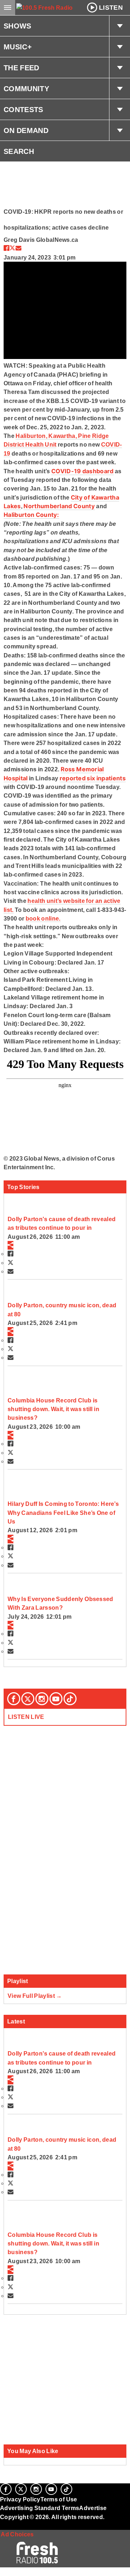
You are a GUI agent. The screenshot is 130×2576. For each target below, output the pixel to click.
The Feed (21, 68)
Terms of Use (59, 2499)
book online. (43, 918)
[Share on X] (12, 248)
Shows (18, 26)
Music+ (18, 47)
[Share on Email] (18, 248)
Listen (111, 8)
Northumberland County (59, 506)
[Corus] (1, 2527)
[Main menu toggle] (8, 8)
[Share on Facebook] (6, 248)
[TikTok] (70, 1699)
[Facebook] (14, 1699)
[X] (28, 1699)
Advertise (93, 2508)
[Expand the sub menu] (120, 26)
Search (19, 151)
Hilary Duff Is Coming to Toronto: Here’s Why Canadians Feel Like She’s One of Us (63, 1513)
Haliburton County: (31, 515)
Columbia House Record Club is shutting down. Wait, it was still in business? (53, 1409)
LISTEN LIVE (26, 1717)
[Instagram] (42, 1699)
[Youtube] (56, 1699)
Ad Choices (17, 2534)
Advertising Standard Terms (40, 2508)
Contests (23, 110)
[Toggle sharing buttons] (10, 1245)
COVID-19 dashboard (83, 471)
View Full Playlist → (35, 1996)
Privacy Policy (20, 2499)
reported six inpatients (93, 778)
